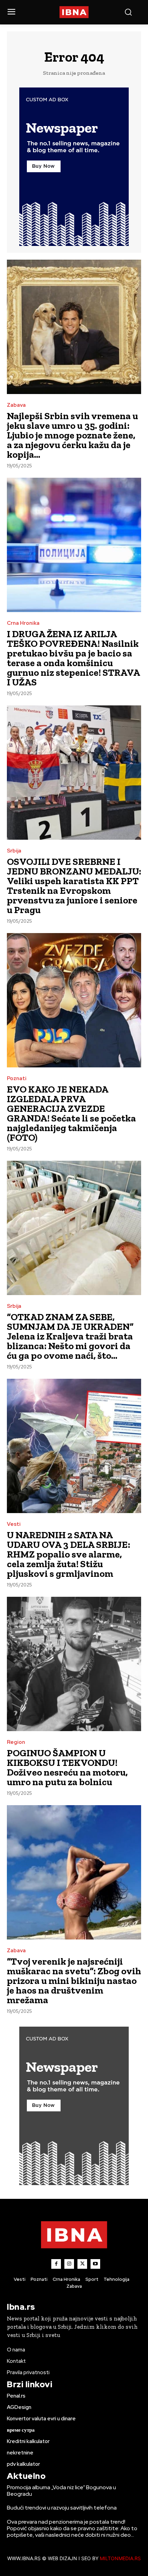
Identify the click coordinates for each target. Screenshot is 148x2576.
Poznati (17, 1079)
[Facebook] (56, 2264)
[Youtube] (95, 2264)
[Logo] (74, 12)
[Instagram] (69, 2264)
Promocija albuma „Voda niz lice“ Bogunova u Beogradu (61, 2491)
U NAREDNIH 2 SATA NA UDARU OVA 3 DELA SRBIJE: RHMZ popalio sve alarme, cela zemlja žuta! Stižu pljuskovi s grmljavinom (68, 1554)
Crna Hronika (23, 623)
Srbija (14, 851)
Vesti (14, 1524)
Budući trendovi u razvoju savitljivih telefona (62, 2508)
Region (16, 1742)
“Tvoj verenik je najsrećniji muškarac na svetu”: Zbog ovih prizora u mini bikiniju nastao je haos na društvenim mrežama (74, 1981)
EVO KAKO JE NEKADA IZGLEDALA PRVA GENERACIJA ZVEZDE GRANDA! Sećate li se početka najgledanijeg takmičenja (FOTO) (71, 1113)
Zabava (16, 405)
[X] (82, 2264)
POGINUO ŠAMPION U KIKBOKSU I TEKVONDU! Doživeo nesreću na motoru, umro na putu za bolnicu (67, 1767)
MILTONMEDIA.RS (120, 2558)
